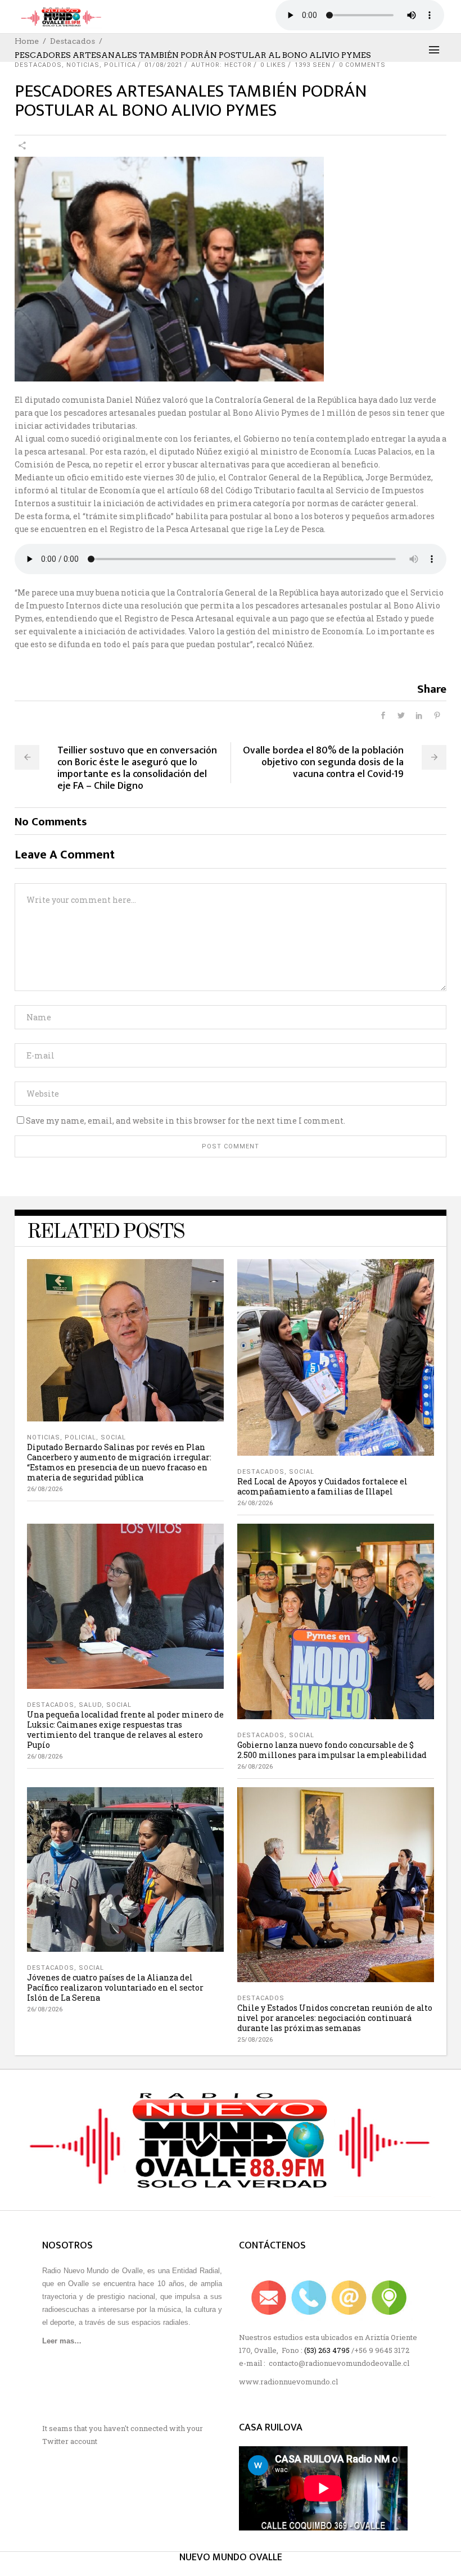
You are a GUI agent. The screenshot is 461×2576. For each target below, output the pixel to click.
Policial (80, 1437)
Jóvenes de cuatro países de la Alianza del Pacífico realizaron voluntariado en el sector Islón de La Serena (115, 1987)
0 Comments (362, 65)
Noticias (83, 65)
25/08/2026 (255, 2040)
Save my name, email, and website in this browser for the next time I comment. (186, 1121)
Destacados (73, 41)
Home (27, 41)
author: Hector (222, 65)
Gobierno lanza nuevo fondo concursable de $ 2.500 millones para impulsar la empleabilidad (332, 1750)
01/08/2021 (164, 65)
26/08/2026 (45, 1489)
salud (90, 1705)
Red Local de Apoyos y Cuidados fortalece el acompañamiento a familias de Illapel (322, 1486)
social (113, 1437)
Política (120, 65)
